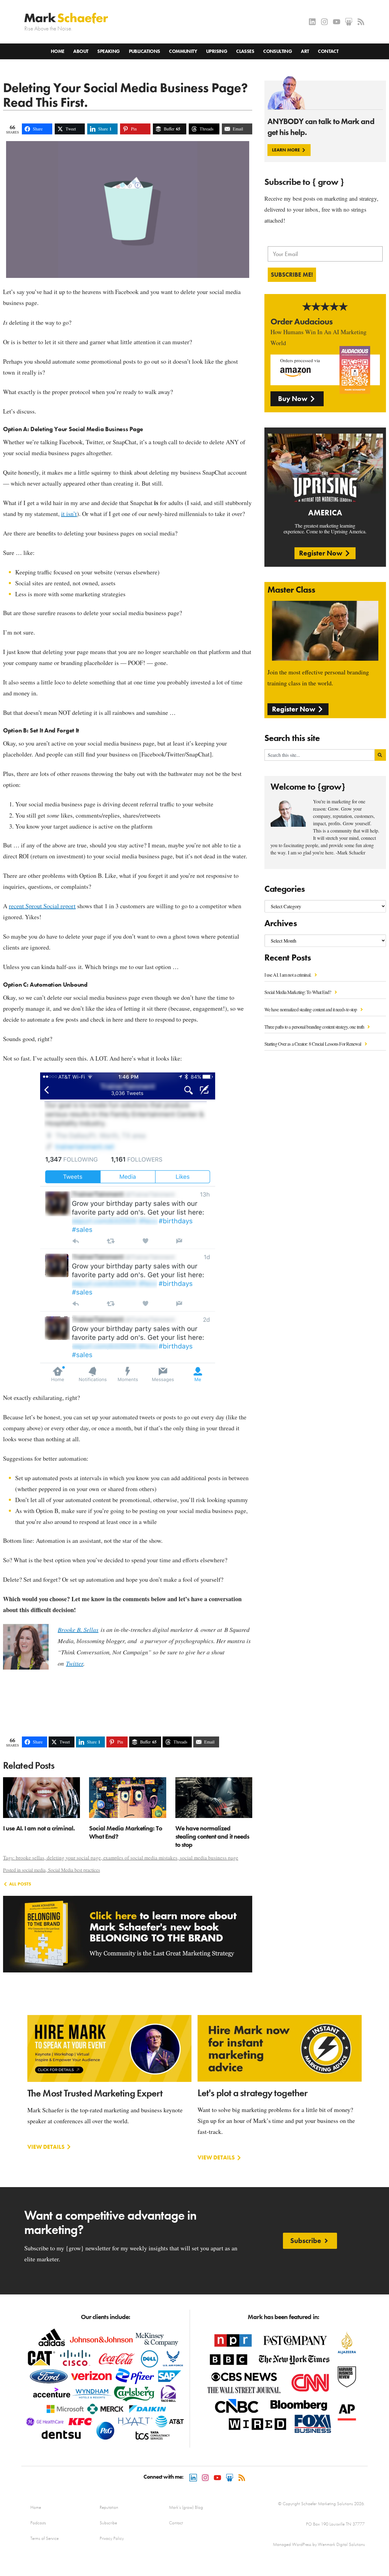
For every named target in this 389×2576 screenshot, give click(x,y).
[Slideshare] (349, 22)
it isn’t (69, 514)
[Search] (380, 755)
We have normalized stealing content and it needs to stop (311, 1009)
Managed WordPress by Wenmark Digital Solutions (319, 2544)
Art (305, 51)
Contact (328, 51)
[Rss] (361, 22)
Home (58, 51)
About (81, 51)
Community (183, 51)
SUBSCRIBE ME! (292, 275)
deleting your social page (74, 1858)
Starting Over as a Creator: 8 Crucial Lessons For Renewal (313, 1044)
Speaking (108, 51)
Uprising (217, 51)
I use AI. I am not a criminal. (288, 975)
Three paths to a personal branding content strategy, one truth (315, 1027)
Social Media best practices (74, 1870)
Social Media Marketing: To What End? (298, 992)
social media (34, 1870)
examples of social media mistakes (140, 1858)
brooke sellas (30, 1858)
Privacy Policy (112, 2538)
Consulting (277, 51)
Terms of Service (45, 2538)
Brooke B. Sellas (78, 1629)
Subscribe (108, 2523)
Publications (145, 51)
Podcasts (38, 2523)
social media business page (209, 1858)
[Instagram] (324, 22)
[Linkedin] (312, 22)
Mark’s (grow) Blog (186, 2507)
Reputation (109, 2507)
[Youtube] (337, 22)
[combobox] (320, 755)
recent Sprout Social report (42, 906)
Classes (245, 51)
